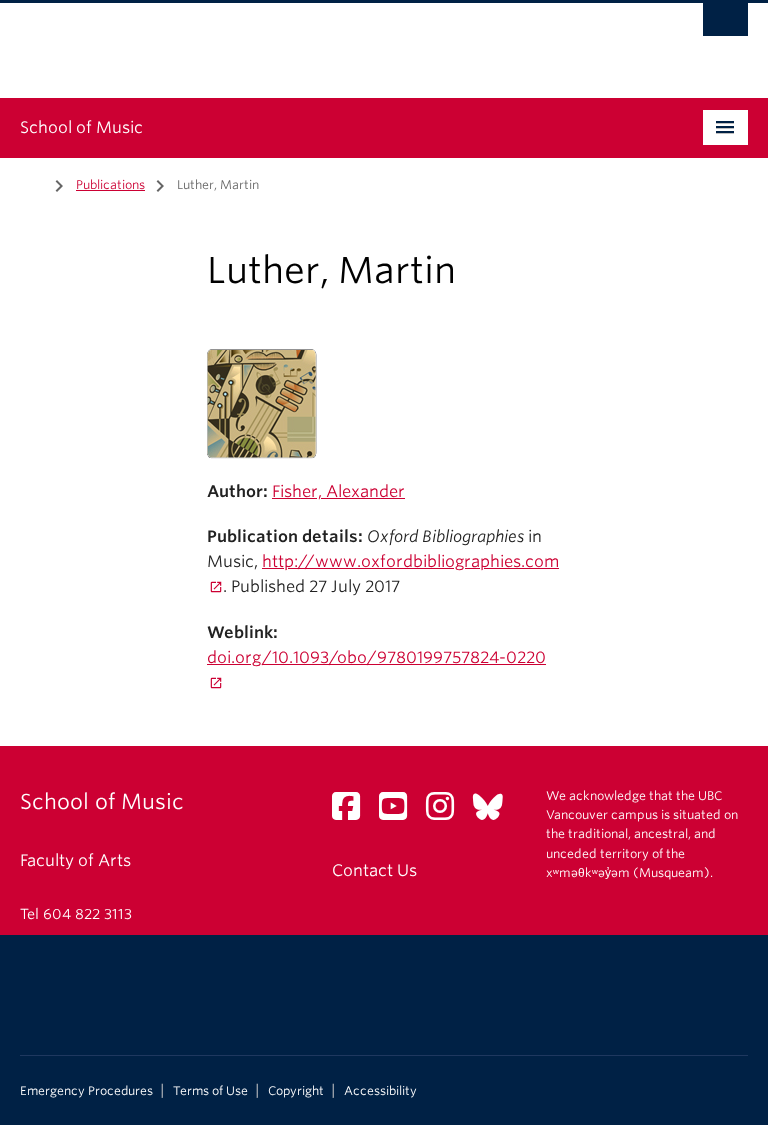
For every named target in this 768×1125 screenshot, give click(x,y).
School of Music (81, 127)
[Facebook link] (353, 812)
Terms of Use (210, 1091)
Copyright (296, 1091)
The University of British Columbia (329, 41)
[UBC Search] (725, 25)
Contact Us (374, 870)
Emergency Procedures (86, 1091)
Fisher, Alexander (338, 491)
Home (32, 183)
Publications (110, 184)
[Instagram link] (447, 812)
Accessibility (380, 1091)
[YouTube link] (400, 812)
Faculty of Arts (75, 860)
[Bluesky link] (495, 812)
